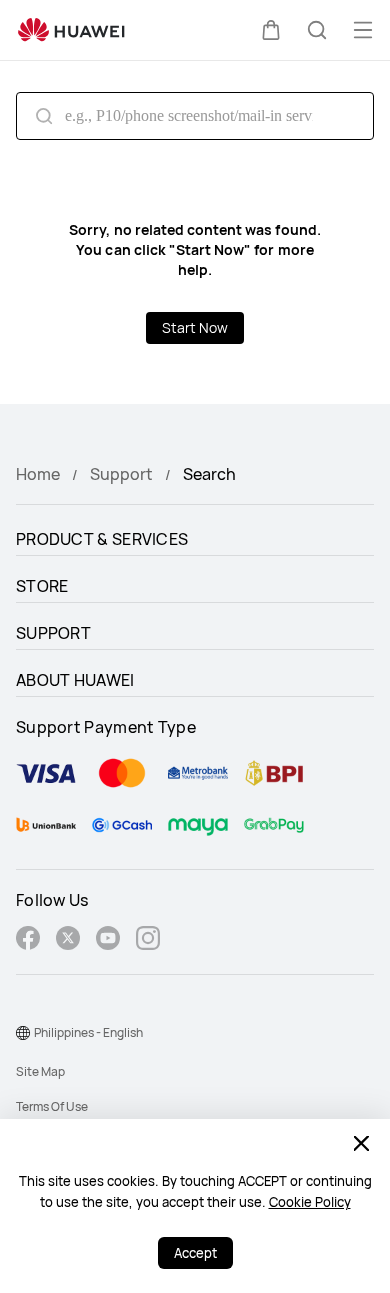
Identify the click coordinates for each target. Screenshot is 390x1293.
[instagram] (148, 940)
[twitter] (68, 940)
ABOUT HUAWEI (75, 680)
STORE (42, 586)
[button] (271, 30)
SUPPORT (53, 633)
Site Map (40, 1071)
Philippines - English (88, 1032)
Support (121, 474)
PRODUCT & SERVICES (102, 539)
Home (38, 474)
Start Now (195, 327)
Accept (195, 1253)
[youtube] (108, 940)
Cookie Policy (310, 1202)
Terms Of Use (52, 1106)
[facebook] (28, 940)
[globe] (23, 1033)
